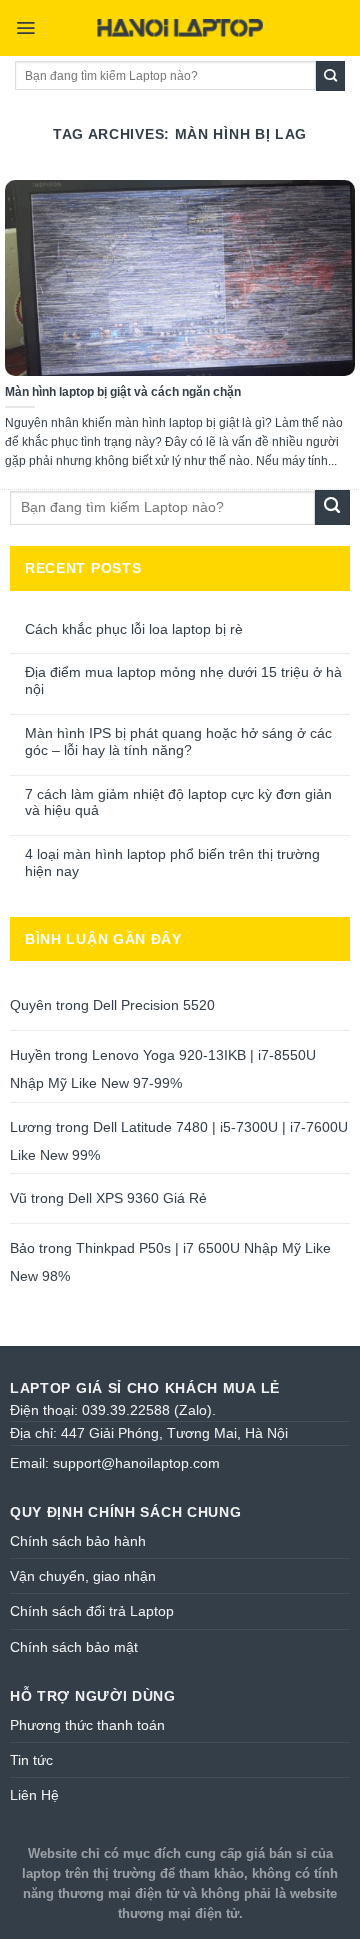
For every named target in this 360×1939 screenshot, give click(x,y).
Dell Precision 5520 (154, 1005)
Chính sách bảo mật (74, 1647)
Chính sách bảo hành (78, 1541)
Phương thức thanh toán (87, 1725)
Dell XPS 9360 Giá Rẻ (137, 1198)
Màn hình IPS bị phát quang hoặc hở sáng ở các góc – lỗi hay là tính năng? (178, 741)
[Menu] (25, 28)
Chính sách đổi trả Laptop (92, 1611)
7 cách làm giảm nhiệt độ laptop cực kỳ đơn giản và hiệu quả (178, 802)
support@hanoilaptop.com (136, 1463)
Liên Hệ (34, 1795)
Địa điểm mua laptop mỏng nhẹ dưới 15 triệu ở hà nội (183, 680)
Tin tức (31, 1760)
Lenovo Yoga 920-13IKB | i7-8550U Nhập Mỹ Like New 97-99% (163, 1069)
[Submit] (330, 76)
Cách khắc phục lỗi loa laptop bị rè (134, 629)
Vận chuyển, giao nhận (83, 1576)
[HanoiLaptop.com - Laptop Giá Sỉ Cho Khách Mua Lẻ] (180, 28)
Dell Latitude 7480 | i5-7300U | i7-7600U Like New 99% (179, 1141)
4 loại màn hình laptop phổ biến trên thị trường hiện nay (172, 862)
